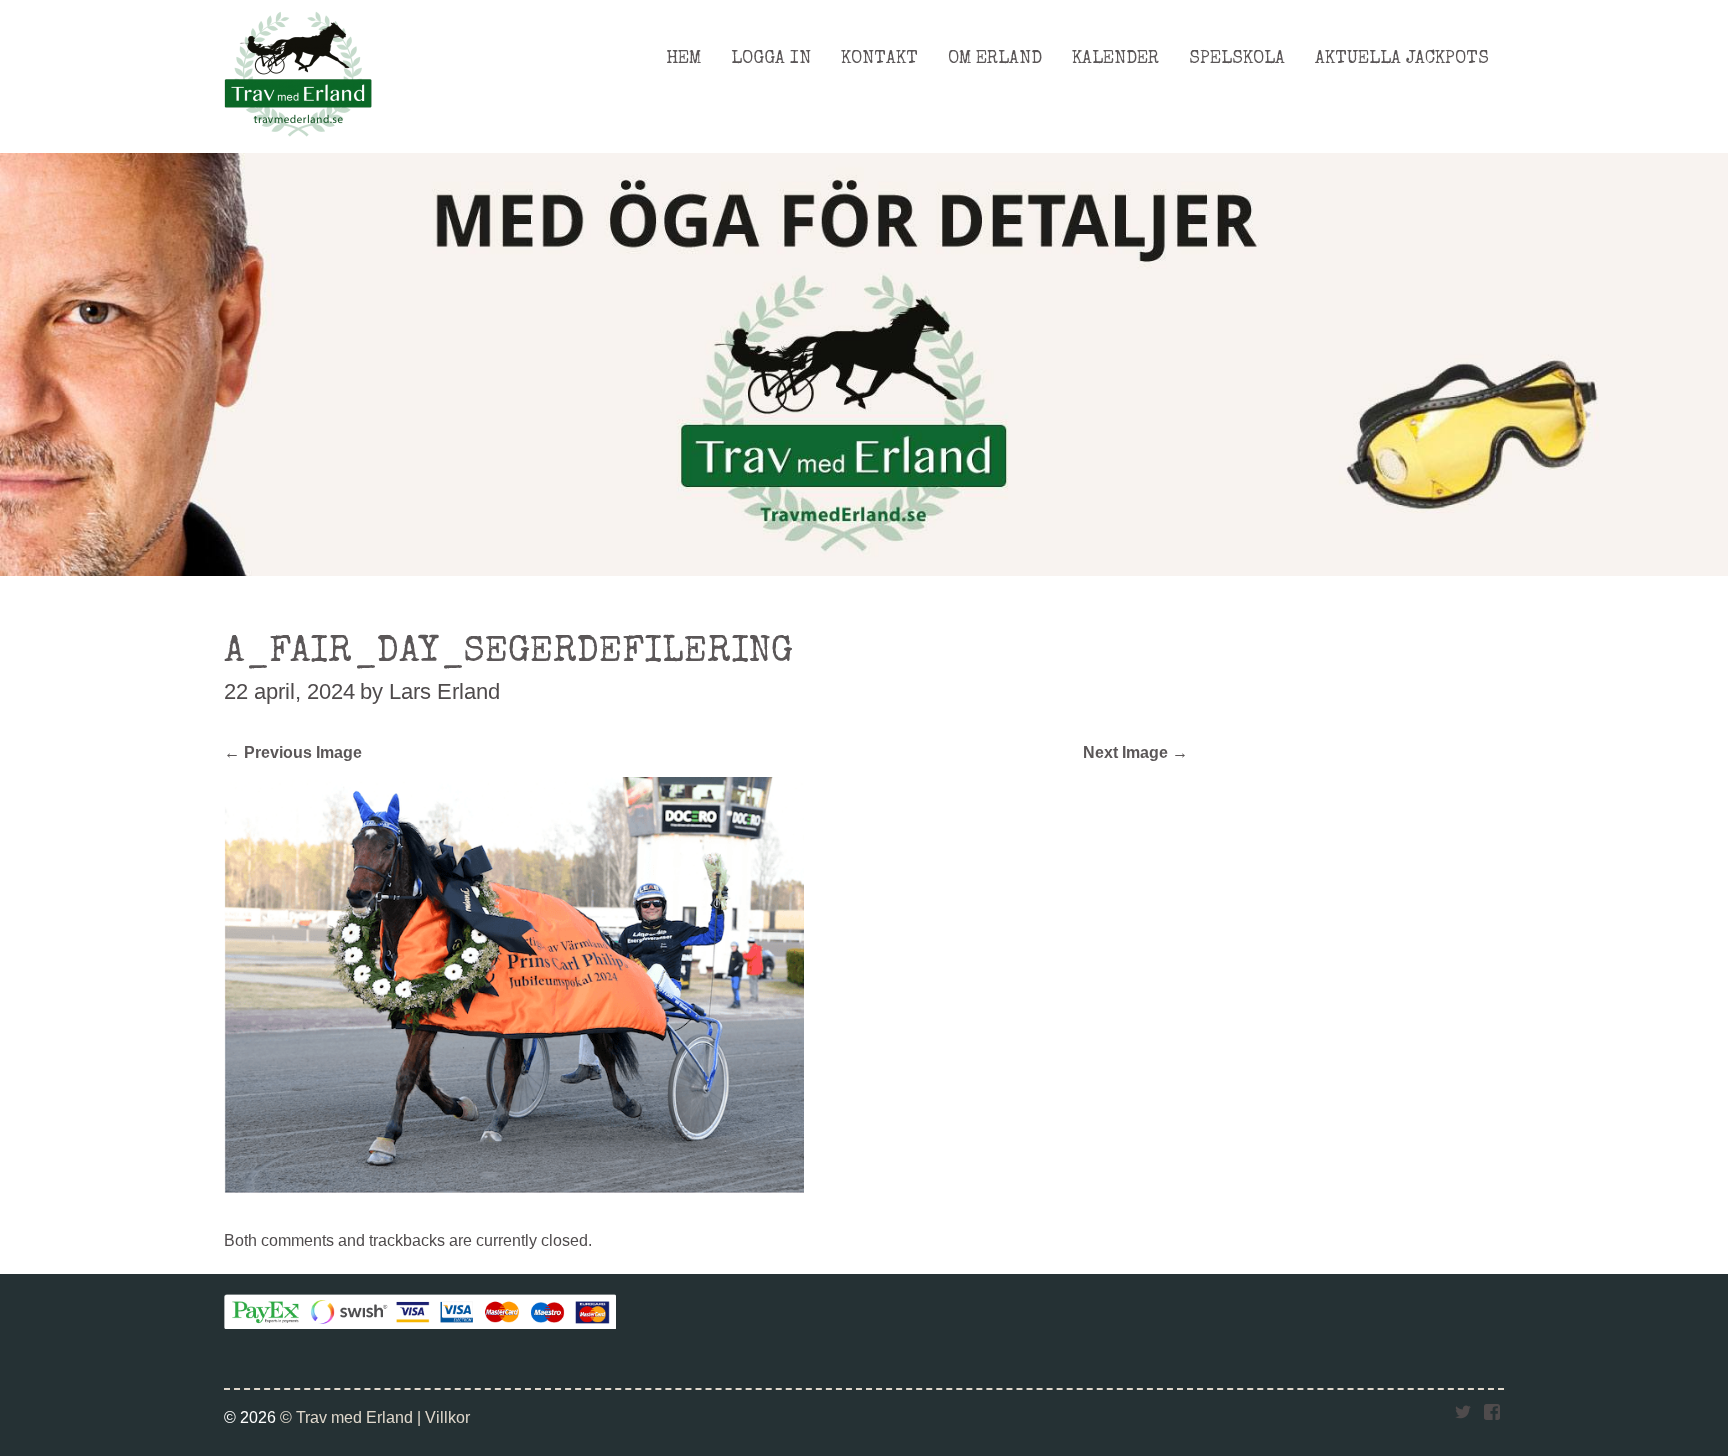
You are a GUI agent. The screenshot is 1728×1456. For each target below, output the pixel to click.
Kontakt (879, 59)
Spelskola (1237, 59)
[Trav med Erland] (298, 142)
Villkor (447, 1417)
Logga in (771, 59)
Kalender (1115, 59)
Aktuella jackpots (1402, 59)
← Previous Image (293, 752)
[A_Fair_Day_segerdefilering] (514, 1187)
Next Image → (1135, 752)
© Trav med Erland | (352, 1417)
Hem (683, 59)
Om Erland (995, 59)
